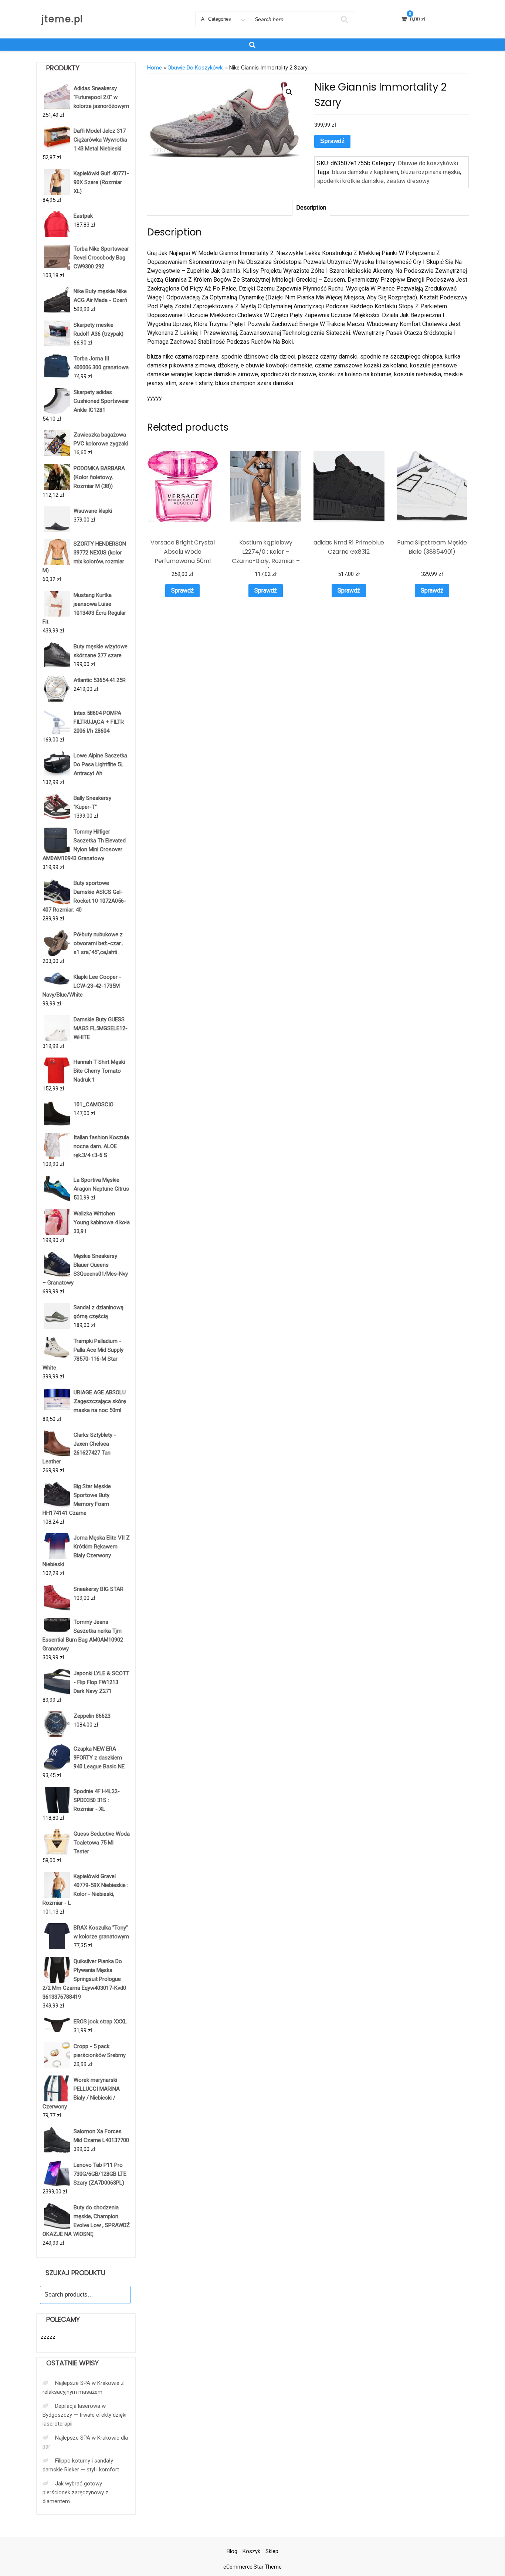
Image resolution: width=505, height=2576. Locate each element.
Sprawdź (332, 141)
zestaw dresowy (408, 181)
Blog (232, 2551)
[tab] (311, 208)
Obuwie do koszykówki (196, 68)
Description (311, 208)
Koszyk (251, 2551)
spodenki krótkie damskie (350, 181)
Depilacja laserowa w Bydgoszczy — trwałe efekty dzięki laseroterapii (84, 2415)
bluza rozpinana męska (430, 172)
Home (155, 68)
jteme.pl (62, 19)
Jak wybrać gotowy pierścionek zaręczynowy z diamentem (75, 2492)
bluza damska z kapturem (365, 172)
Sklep (272, 2551)
